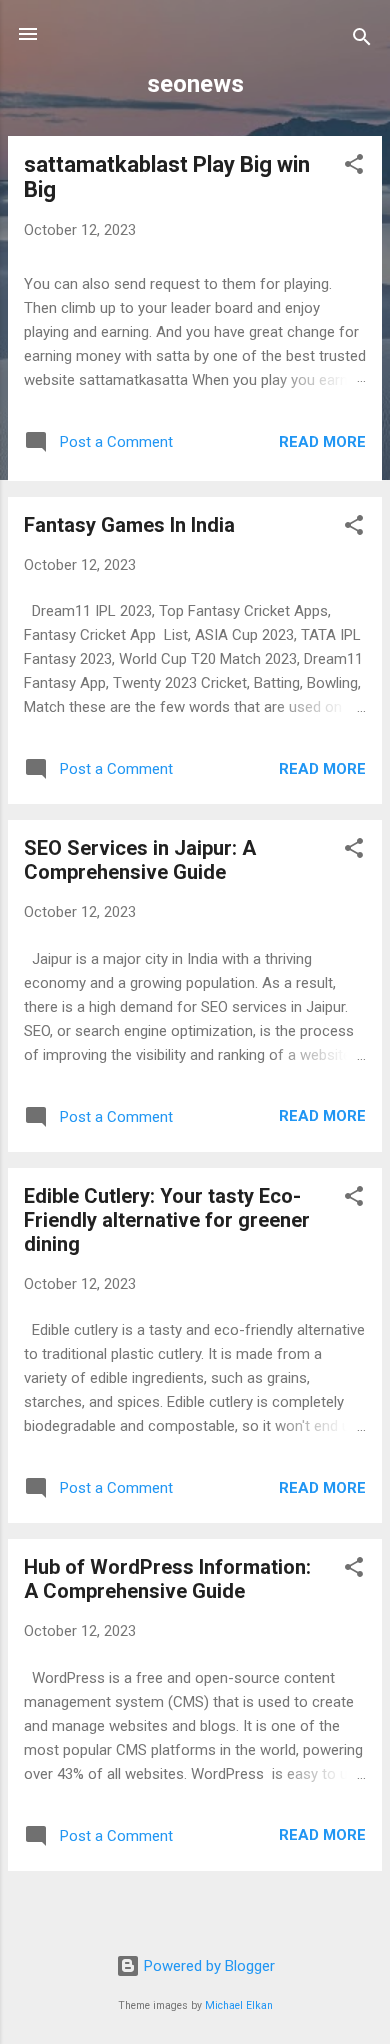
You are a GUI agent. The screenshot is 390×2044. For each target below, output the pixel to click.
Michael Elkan (239, 2005)
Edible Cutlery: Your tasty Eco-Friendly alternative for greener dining (167, 1220)
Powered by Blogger (207, 1966)
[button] (354, 167)
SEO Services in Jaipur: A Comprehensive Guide (140, 860)
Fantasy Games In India (129, 525)
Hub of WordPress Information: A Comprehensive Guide (167, 1579)
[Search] (362, 40)
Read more (322, 442)
